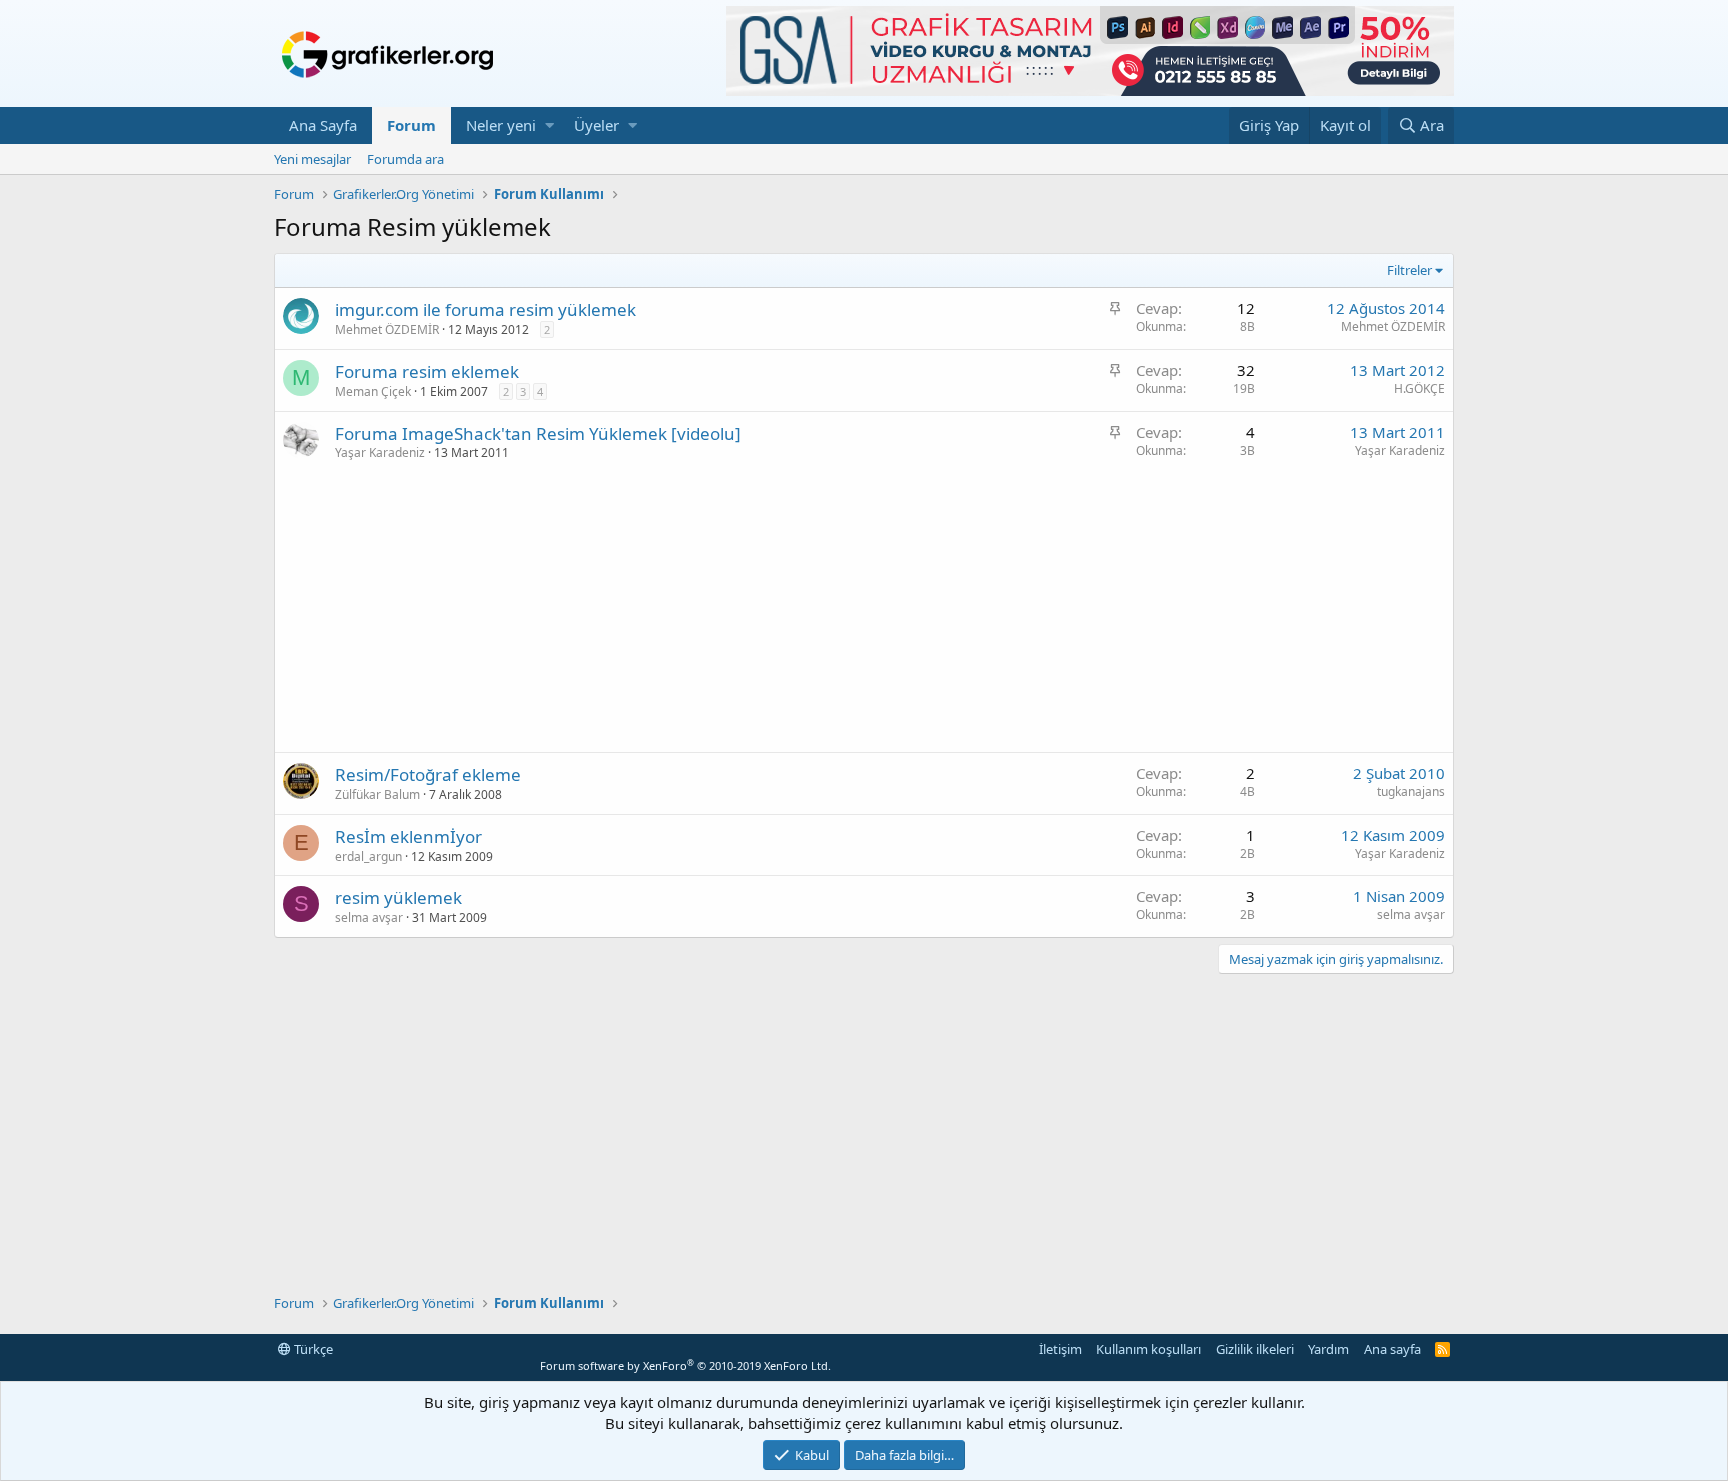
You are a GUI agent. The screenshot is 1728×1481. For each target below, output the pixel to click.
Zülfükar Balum (377, 794)
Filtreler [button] (1409, 270)
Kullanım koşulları (1148, 1349)
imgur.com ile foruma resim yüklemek (485, 309)
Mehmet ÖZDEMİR (387, 329)
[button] (549, 125)
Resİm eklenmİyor (408, 836)
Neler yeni (501, 125)
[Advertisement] (864, 612)
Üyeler (596, 125)
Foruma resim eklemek (427, 371)
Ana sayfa (1392, 1349)
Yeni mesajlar (312, 159)
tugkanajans (1411, 791)
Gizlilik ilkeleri (1255, 1349)
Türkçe (312, 1349)
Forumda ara (405, 159)
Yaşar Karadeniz (380, 452)
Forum (411, 125)
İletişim (1060, 1349)
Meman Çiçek (373, 391)
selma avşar (369, 917)
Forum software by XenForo (685, 1365)
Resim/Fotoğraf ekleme (428, 774)
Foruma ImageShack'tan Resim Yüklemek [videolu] (538, 433)
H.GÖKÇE (1419, 388)
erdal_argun (368, 856)
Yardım (1328, 1349)
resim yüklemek (398, 897)
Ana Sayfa (323, 125)
